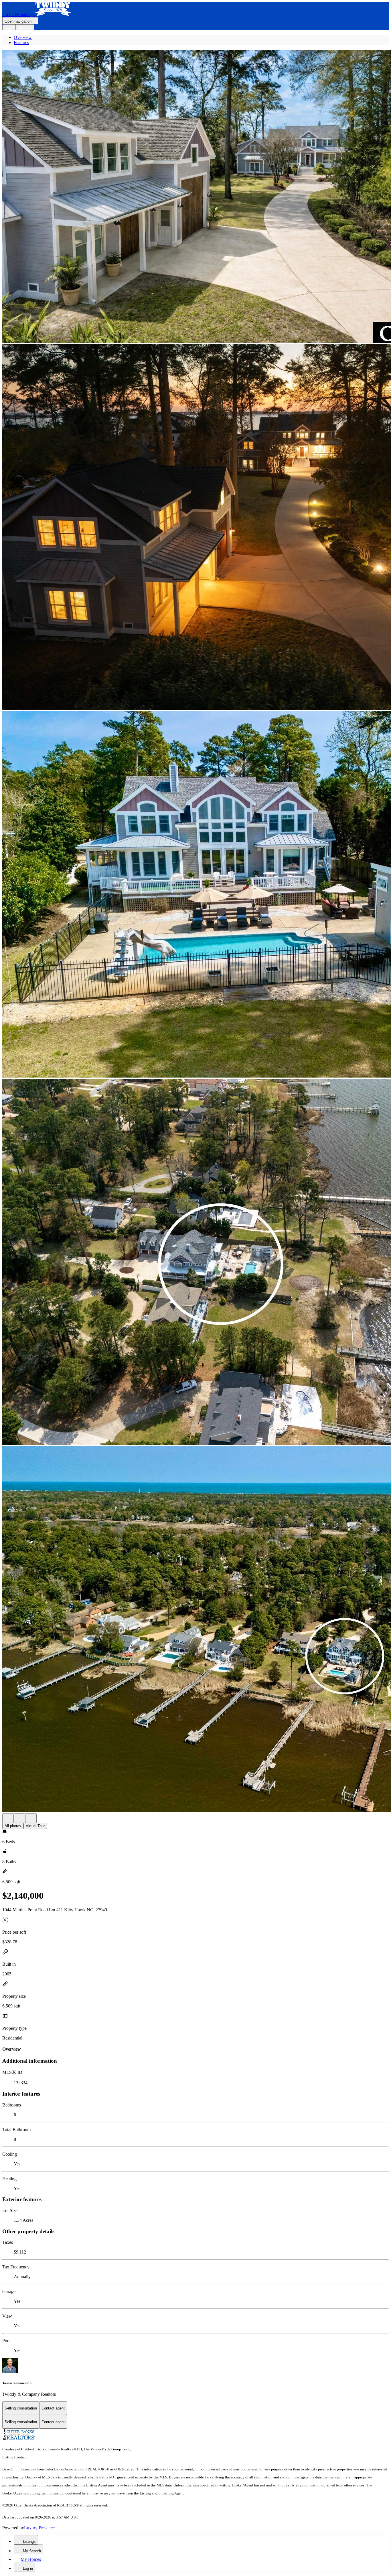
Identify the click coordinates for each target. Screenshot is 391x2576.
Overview (23, 37)
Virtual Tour (35, 1826)
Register (25, 27)
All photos (13, 1826)
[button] (195, 197)
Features (21, 42)
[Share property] (31, 1818)
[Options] (8, 1818)
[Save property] (19, 1818)
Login (9, 27)
